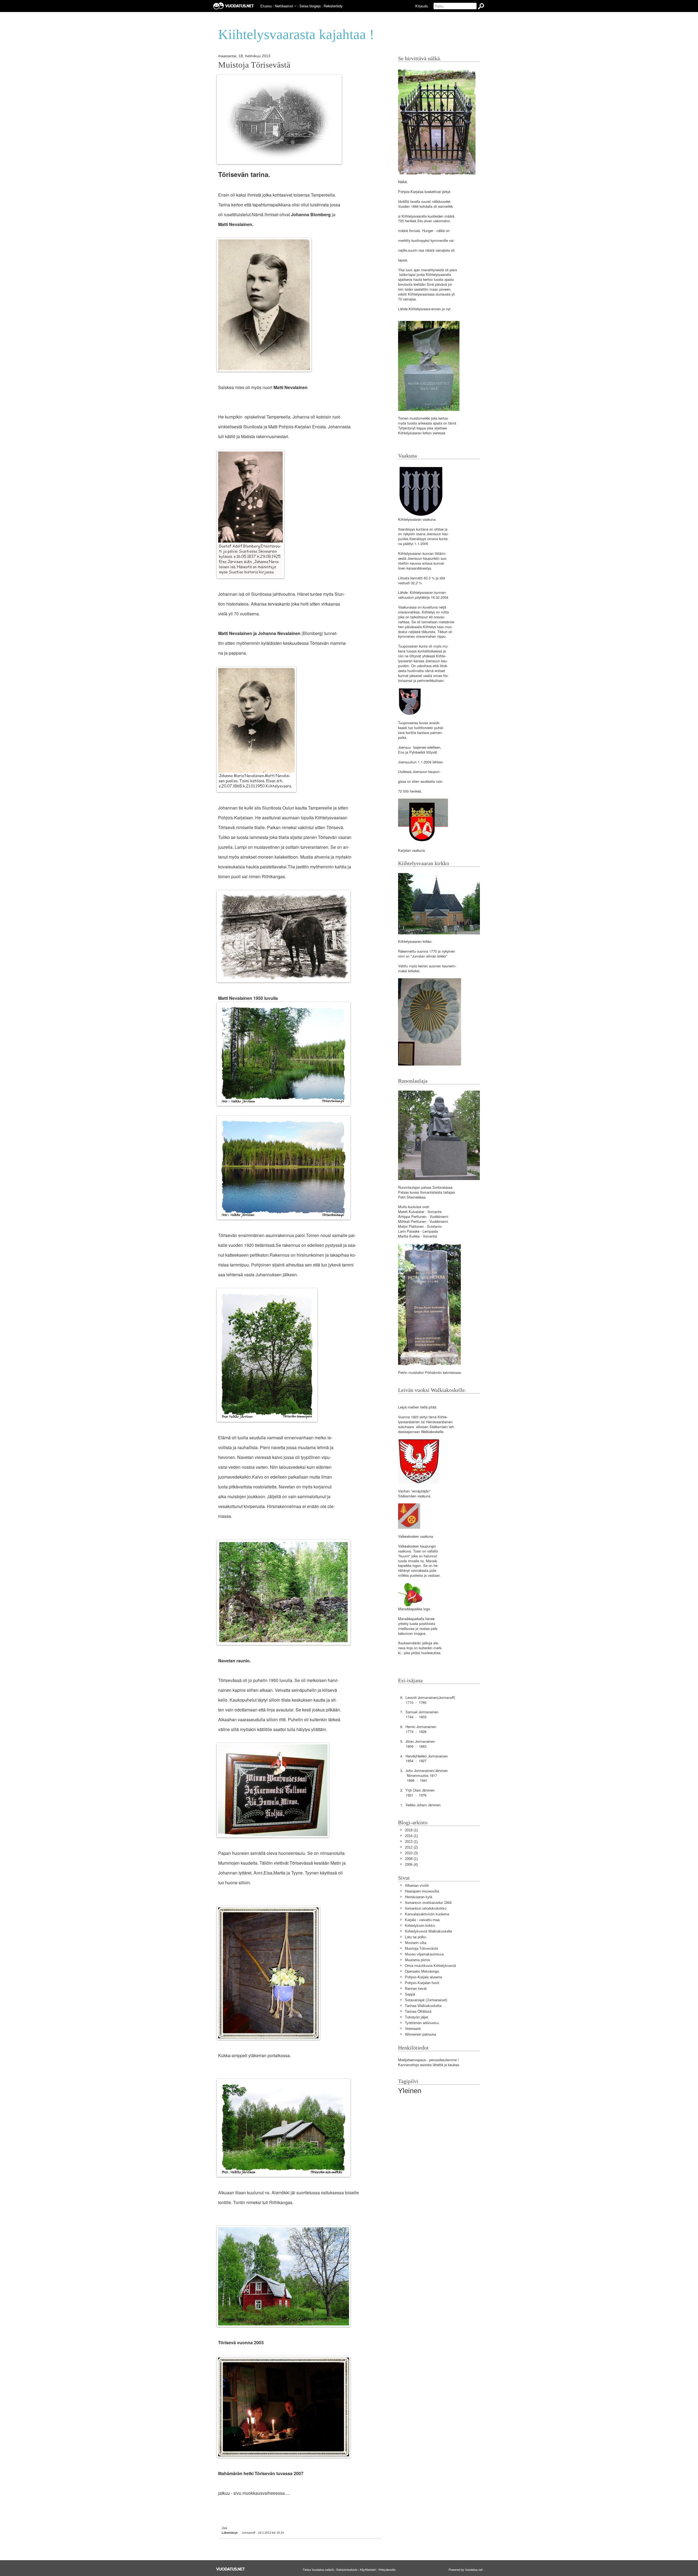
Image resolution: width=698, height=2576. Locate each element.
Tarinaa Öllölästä (418, 2011)
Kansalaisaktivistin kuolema (427, 1914)
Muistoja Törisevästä (254, 65)
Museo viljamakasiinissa (424, 1954)
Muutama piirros (418, 1960)
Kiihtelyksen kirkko (420, 1926)
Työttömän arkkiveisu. (422, 2023)
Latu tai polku (416, 1937)
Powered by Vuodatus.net (466, 2569)
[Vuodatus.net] (231, 2569)
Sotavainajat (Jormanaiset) (426, 2000)
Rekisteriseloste (347, 2569)
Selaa (310, 6)
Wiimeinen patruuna (420, 2034)
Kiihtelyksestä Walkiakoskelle (428, 1931)
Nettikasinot (284, 6)
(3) (411, 1853)
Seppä (410, 1994)
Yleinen (410, 2091)
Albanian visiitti (417, 1886)
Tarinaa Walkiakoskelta (423, 2006)
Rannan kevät (416, 1989)
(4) (411, 1865)
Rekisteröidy (333, 6)
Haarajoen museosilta (422, 1891)
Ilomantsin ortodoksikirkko (426, 1908)
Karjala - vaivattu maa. (423, 1920)
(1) (411, 1830)
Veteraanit (413, 2029)
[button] (295, 6)
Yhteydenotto (387, 2569)
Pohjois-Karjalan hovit (422, 1983)
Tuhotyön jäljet (416, 2017)
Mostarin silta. (416, 1943)
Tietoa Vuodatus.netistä (318, 2569)
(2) (411, 1847)
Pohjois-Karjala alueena (423, 1977)
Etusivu (266, 6)
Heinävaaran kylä (419, 1897)
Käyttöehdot (368, 2569)
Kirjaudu (422, 6)
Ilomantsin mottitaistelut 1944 (428, 1903)
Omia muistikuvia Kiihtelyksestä (430, 1966)
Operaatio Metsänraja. (422, 1971)
